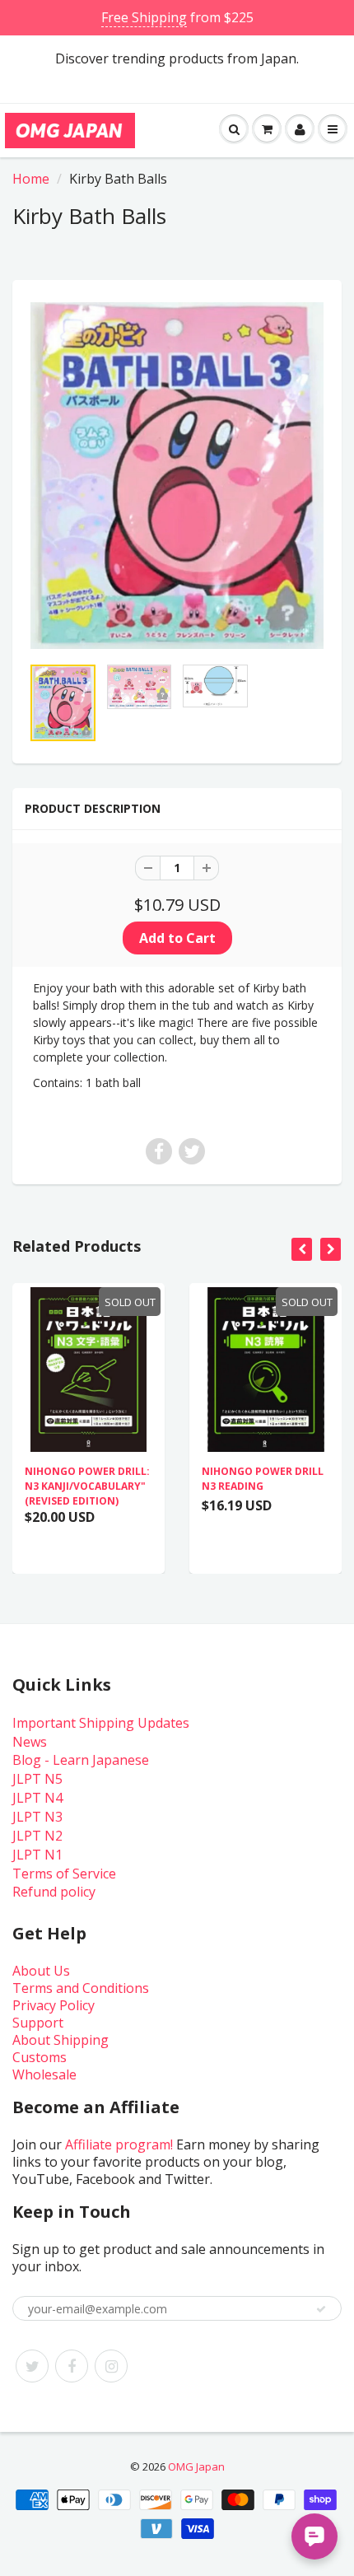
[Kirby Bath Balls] (177, 476)
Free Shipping (144, 17)
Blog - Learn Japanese (81, 1760)
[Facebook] (72, 2366)
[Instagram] (111, 2366)
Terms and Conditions (81, 1988)
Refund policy (54, 1892)
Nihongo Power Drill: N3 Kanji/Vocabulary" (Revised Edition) (87, 1486)
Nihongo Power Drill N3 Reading (263, 1479)
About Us (41, 1971)
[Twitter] (32, 2366)
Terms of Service (64, 1874)
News (30, 1742)
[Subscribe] (321, 2309)
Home (31, 179)
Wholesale (44, 2074)
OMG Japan (196, 2466)
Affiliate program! (119, 2144)
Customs (40, 2057)
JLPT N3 (37, 1817)
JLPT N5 (37, 1779)
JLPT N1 (37, 1855)
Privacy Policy (54, 2005)
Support (38, 2023)
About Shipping (61, 2040)
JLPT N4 (37, 1798)
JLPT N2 (37, 1836)
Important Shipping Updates (101, 1723)
